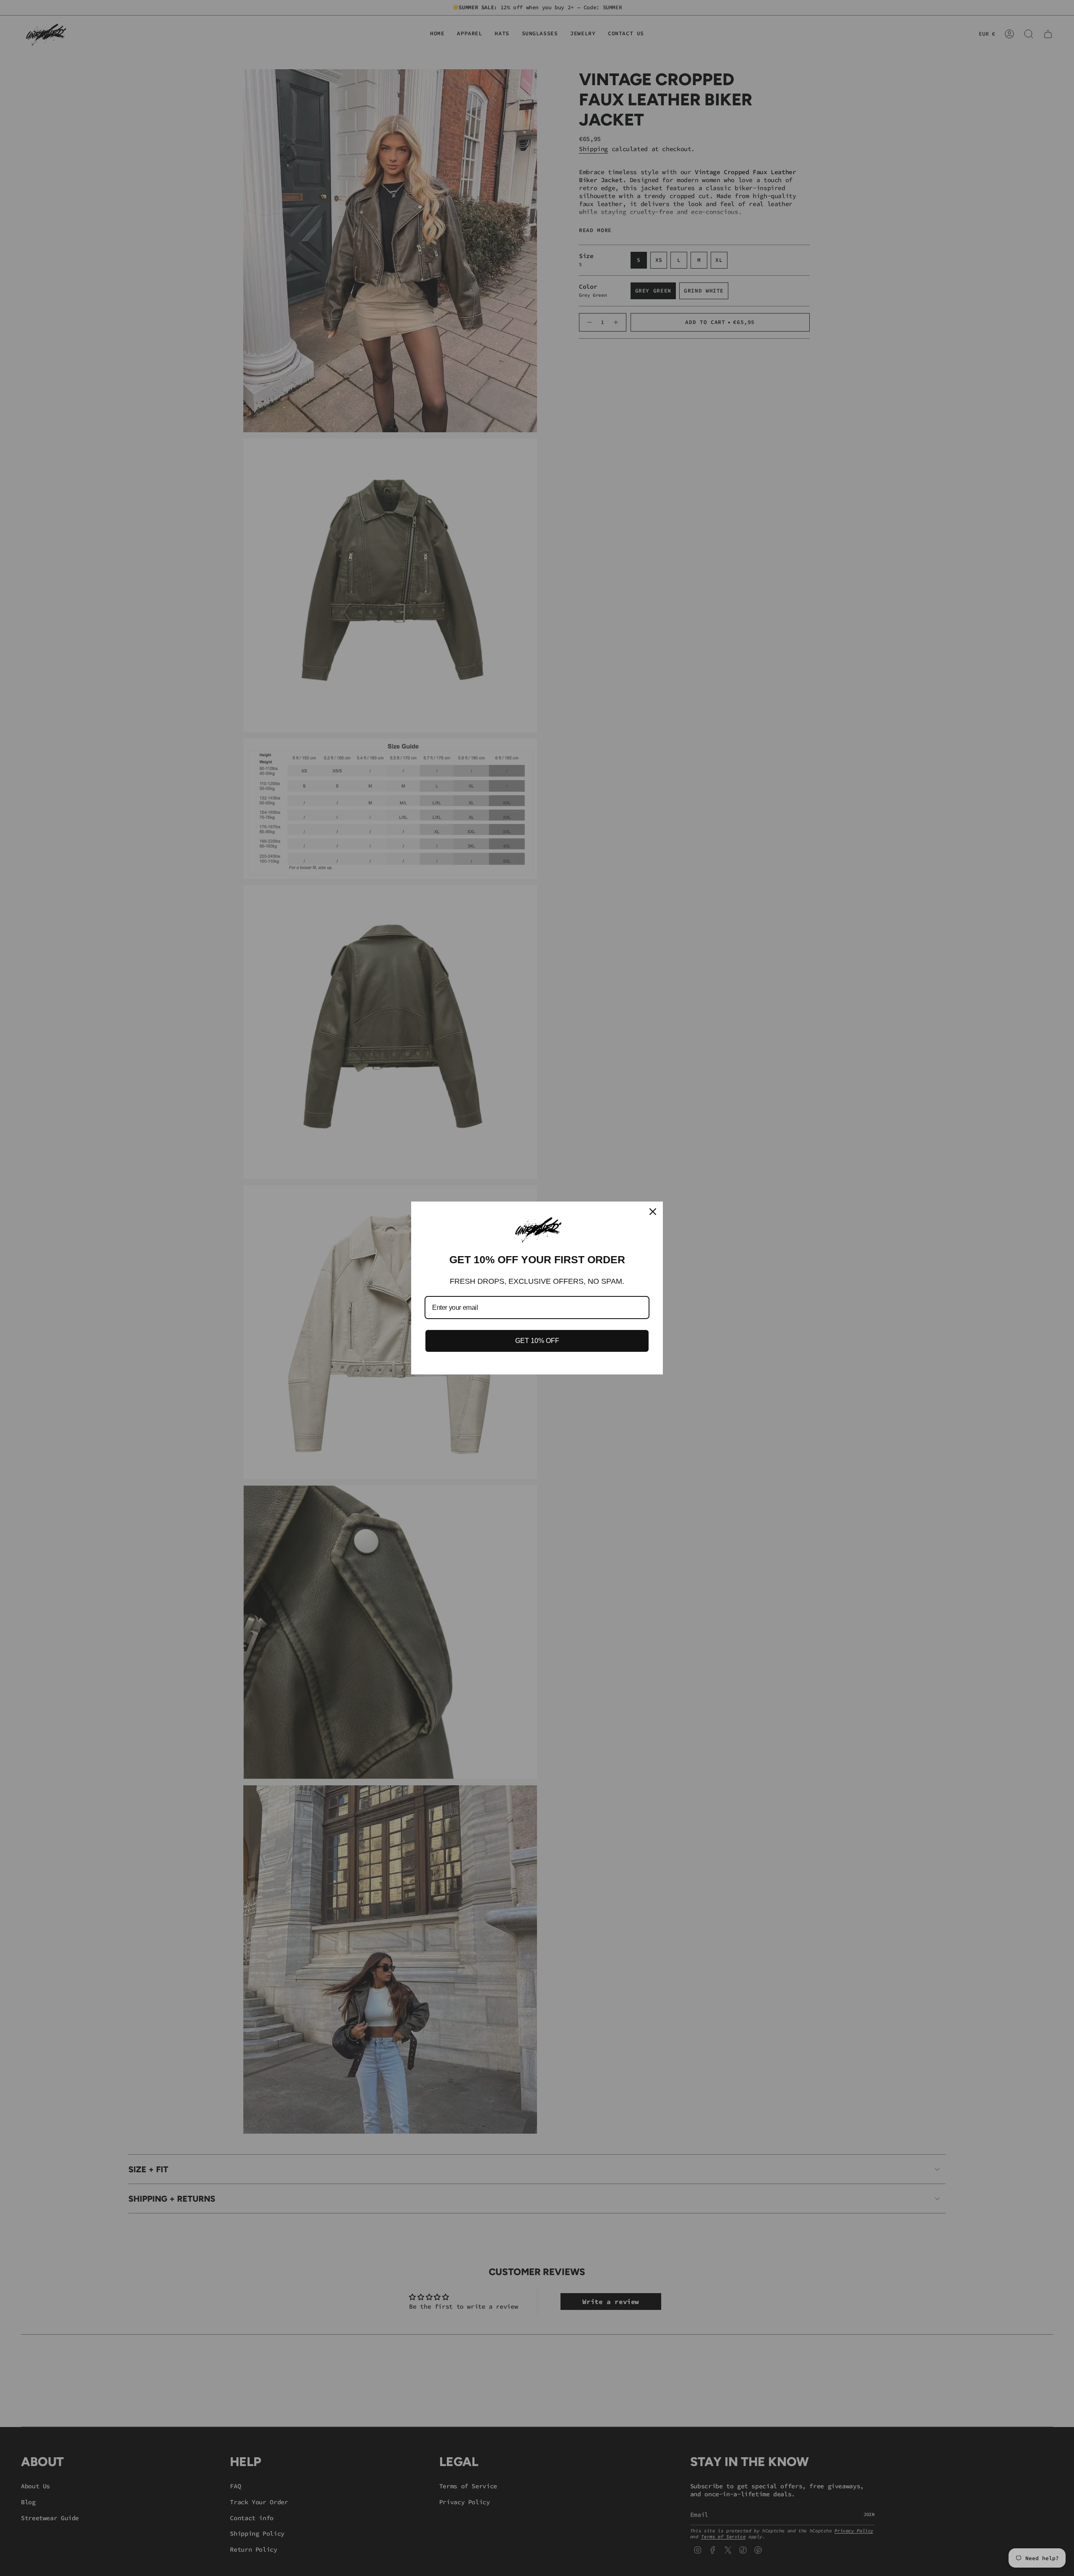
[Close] (653, 1212)
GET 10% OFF (537, 1341)
